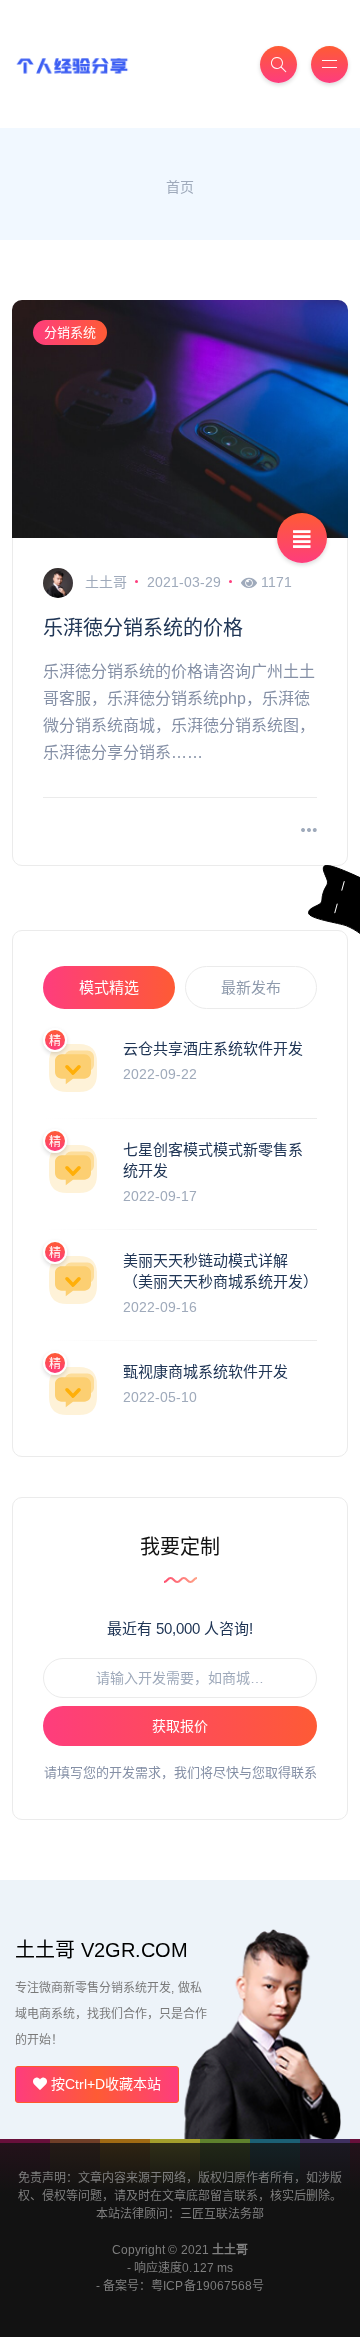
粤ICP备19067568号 (207, 2286)
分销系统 (70, 332)
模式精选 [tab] (109, 987)
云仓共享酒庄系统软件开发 (213, 1048)
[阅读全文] (309, 831)
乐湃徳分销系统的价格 (143, 628)
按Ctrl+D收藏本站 (104, 2084)
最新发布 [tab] (251, 987)
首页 (180, 187)
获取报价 (180, 1726)
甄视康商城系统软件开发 (205, 1371)
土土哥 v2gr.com (101, 1950)
